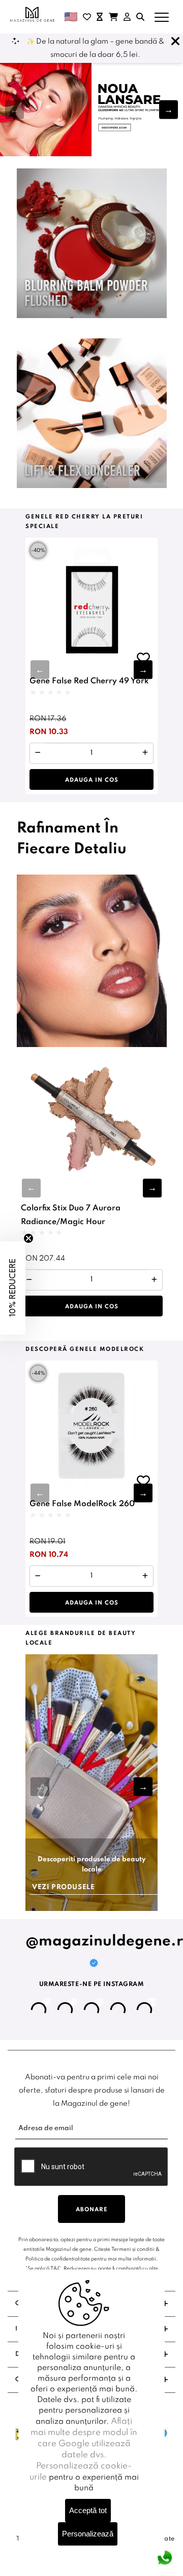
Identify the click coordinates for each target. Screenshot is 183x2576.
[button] (169, 109)
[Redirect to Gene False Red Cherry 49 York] (91, 604)
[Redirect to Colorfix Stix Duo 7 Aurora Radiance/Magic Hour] (92, 1122)
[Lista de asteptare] (100, 17)
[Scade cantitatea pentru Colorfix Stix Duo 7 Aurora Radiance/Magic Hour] (29, 1280)
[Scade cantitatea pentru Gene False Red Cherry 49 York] (38, 753)
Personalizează (88, 2534)
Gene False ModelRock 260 (82, 1504)
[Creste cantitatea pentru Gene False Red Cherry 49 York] (145, 753)
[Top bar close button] (175, 42)
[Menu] (162, 17)
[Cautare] (140, 17)
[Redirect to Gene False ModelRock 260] (91, 1426)
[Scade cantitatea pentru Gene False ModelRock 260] (38, 1576)
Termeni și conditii (133, 2249)
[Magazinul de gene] (33, 14)
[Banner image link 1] (91, 109)
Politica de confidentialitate (58, 2259)
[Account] (127, 17)
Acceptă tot (88, 2510)
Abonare (92, 2210)
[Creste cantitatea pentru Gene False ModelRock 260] (145, 1576)
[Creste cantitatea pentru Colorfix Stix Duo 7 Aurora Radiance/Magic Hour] (154, 1280)
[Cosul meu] (113, 17)
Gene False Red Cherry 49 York (89, 681)
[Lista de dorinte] (87, 17)
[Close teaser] (28, 1238)
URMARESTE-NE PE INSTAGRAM (92, 1985)
